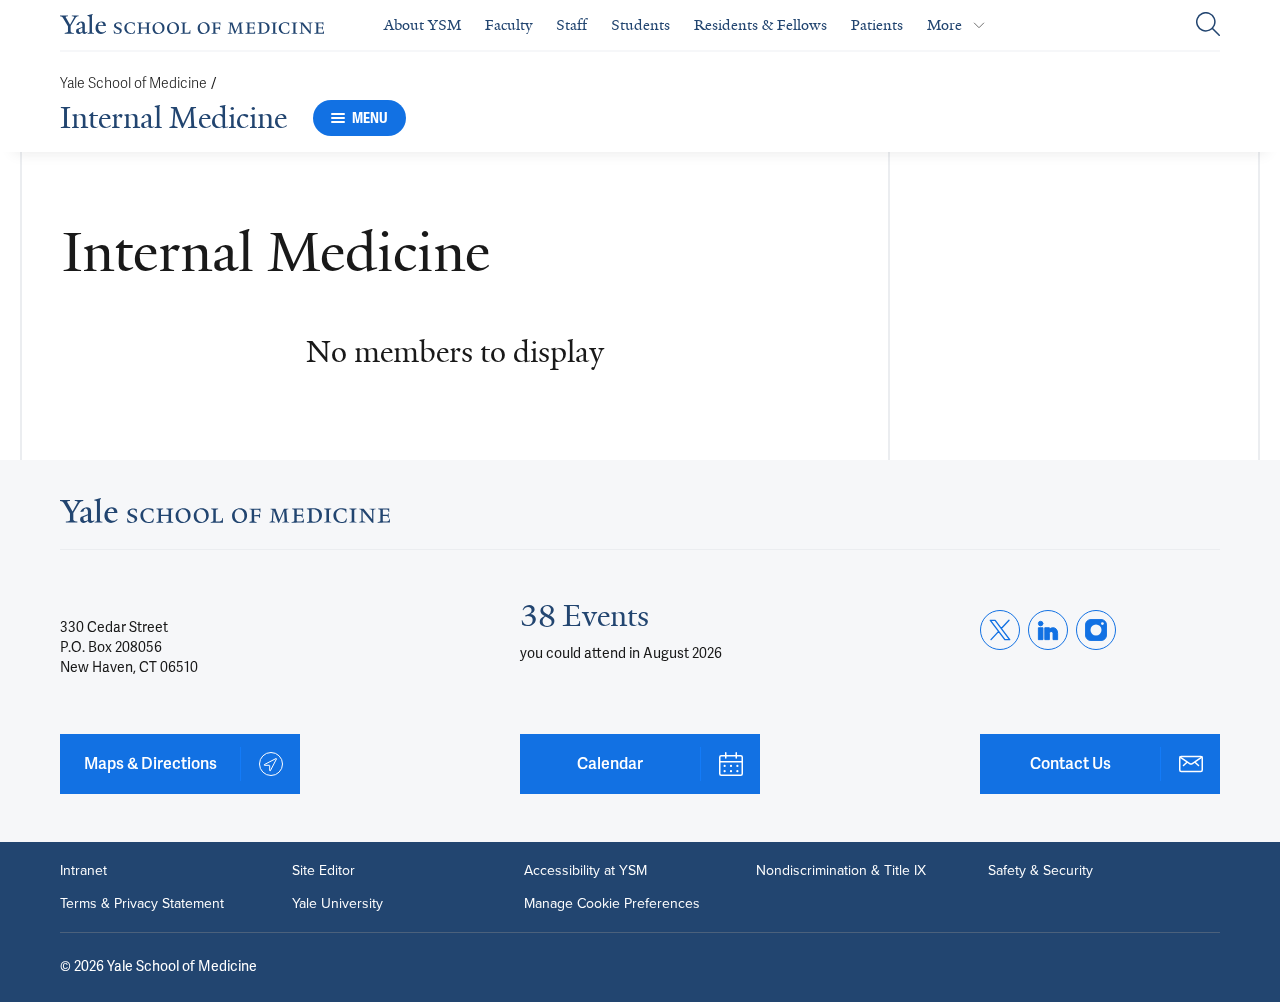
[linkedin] (1048, 630)
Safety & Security (1040, 870)
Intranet (83, 870)
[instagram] (1096, 630)
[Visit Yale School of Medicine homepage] (225, 517)
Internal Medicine (173, 118)
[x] (1000, 630)
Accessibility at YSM (585, 870)
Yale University (337, 903)
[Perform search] (1208, 25)
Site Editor (323, 870)
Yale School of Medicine (133, 83)
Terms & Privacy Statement (142, 903)
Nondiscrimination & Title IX (841, 870)
